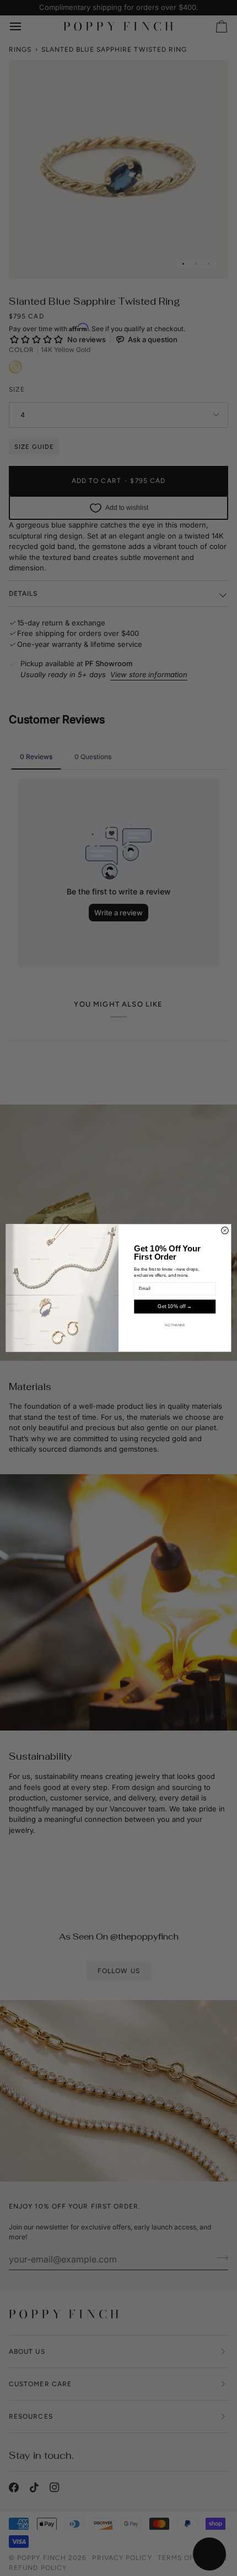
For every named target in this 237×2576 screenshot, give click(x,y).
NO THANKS (175, 1325)
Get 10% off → (175, 1306)
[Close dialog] (225, 1231)
